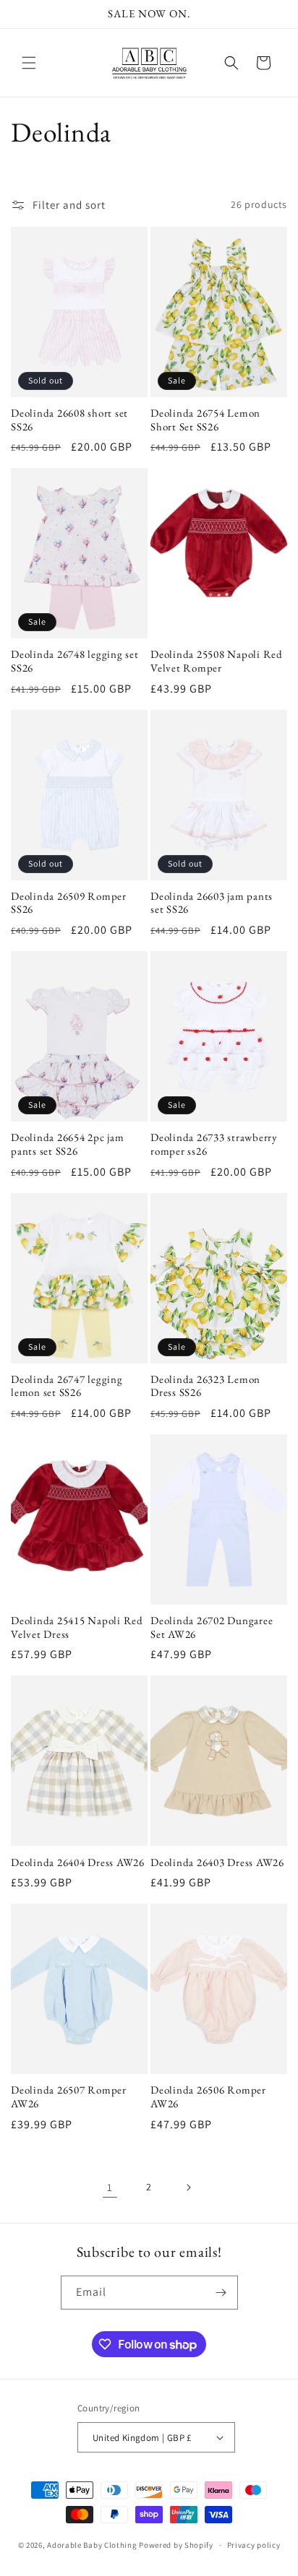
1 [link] (110, 2187)
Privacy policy (254, 2545)
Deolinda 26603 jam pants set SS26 (212, 903)
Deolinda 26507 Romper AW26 (69, 2097)
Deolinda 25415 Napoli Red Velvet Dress (77, 1627)
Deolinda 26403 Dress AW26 (217, 1862)
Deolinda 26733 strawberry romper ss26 (214, 1144)
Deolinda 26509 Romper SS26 (69, 903)
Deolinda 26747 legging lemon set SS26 (67, 1386)
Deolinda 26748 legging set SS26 (75, 661)
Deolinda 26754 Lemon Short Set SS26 (205, 420)
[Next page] (188, 2187)
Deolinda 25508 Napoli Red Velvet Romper (217, 661)
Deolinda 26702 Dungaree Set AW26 (212, 1627)
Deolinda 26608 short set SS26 (69, 420)
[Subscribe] (221, 2293)
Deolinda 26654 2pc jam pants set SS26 (68, 1144)
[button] (29, 63)
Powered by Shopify (176, 2545)
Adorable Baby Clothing (92, 2545)
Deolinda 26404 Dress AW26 (78, 1862)
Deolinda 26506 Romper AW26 (208, 2097)
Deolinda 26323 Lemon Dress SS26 (205, 1386)
